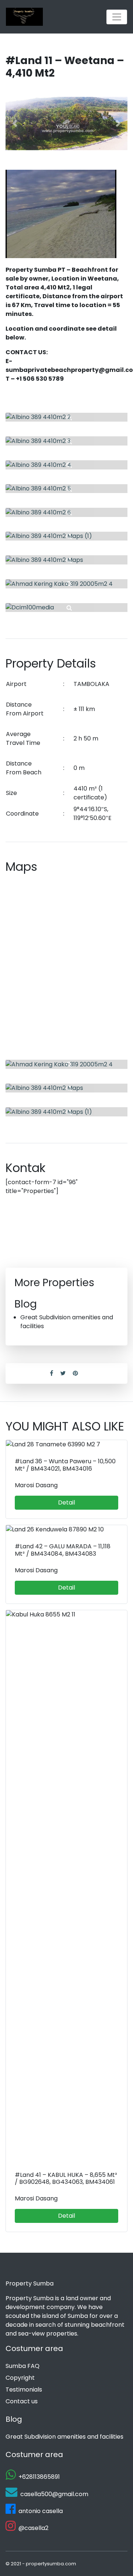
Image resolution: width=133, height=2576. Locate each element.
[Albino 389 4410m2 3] (66, 441)
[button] (15, 124)
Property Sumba (30, 2283)
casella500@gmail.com (54, 2494)
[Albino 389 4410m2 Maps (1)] (66, 536)
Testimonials (24, 2390)
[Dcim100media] (66, 608)
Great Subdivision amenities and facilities (64, 2437)
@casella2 (33, 2528)
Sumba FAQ (23, 2366)
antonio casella (41, 2511)
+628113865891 (39, 2477)
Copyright (20, 2378)
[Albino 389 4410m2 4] (66, 465)
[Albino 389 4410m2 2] (66, 417)
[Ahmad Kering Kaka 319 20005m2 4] (66, 584)
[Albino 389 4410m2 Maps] (66, 560)
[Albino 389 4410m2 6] (66, 512)
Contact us (22, 2401)
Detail (66, 1502)
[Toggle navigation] (117, 17)
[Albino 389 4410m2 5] (66, 489)
